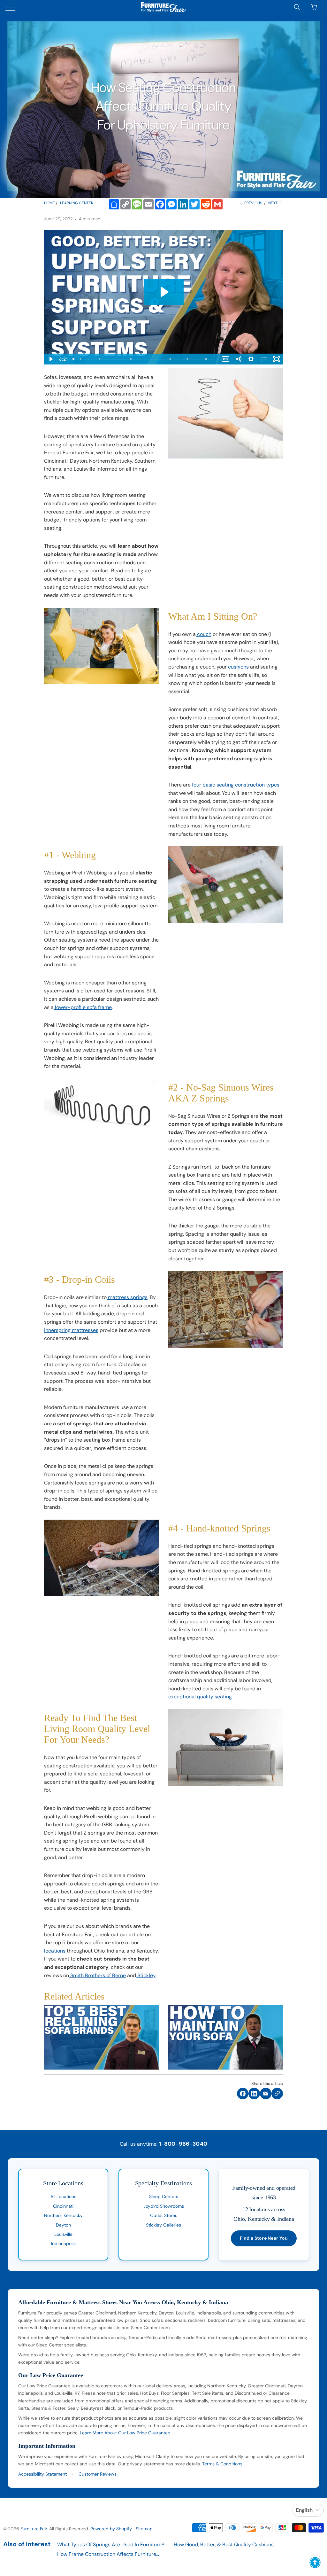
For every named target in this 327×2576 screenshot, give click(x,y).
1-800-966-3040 (183, 2144)
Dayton (63, 2225)
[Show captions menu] (225, 359)
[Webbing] (80, 359)
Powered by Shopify (111, 2529)
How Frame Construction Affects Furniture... (108, 2554)
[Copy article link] (277, 2094)
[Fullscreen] (277, 359)
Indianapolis (63, 2243)
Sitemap (144, 2529)
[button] (315, 2563)
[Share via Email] (266, 2094)
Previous (253, 203)
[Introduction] (73, 359)
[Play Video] (50, 359)
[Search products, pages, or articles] (297, 7)
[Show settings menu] (251, 359)
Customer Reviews (98, 2474)
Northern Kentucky (63, 2215)
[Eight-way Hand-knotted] (188, 359)
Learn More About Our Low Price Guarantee (125, 2433)
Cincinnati (63, 2206)
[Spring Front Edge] (171, 359)
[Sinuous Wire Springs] (100, 359)
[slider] (145, 359)
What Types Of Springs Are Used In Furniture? (111, 2545)
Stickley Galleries (163, 2225)
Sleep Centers (164, 2196)
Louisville (63, 2234)
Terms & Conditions (222, 2464)
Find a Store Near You (264, 2238)
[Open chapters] (264, 359)
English (304, 2510)
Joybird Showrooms (164, 2206)
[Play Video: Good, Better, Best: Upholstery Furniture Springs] (164, 292)
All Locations (63, 2196)
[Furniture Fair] (163, 7)
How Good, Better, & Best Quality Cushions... (225, 2545)
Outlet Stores (164, 2215)
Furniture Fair (34, 2529)
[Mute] (238, 359)
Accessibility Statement (42, 2474)
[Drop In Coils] (131, 359)
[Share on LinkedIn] (254, 2094)
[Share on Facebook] (243, 2094)
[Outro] (207, 359)
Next (273, 203)
